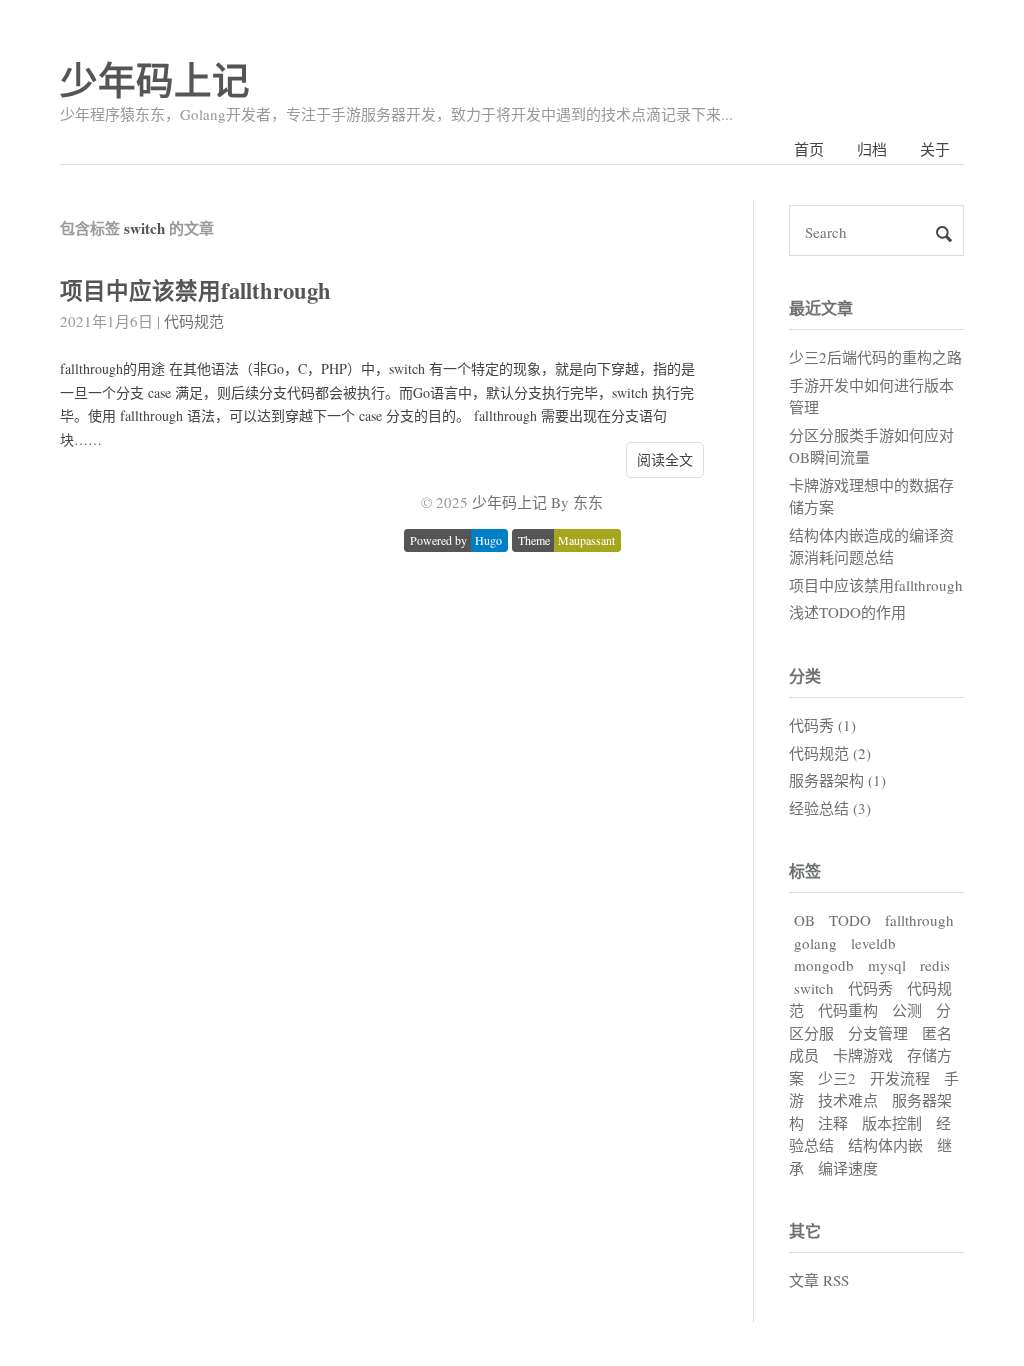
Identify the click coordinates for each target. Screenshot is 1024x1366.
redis (935, 965)
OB (804, 920)
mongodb (824, 965)
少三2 (837, 1078)
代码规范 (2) (830, 753)
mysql (887, 965)
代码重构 (848, 1010)
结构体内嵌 (885, 1145)
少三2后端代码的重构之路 (875, 357)
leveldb (873, 943)
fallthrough (919, 920)
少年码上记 (155, 79)
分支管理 (878, 1033)
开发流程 (900, 1078)
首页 (809, 149)
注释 (833, 1123)
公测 (907, 1010)
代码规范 (194, 321)
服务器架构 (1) (837, 780)
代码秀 (870, 988)
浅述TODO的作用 (847, 612)
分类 (805, 675)
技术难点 (848, 1100)
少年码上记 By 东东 (537, 502)
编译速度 (848, 1168)
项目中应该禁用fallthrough (195, 290)
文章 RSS (819, 1280)
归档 (872, 149)
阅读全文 (665, 459)
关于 (935, 149)
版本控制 (892, 1123)
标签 (805, 870)
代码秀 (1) (822, 725)
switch (814, 988)
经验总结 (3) (830, 808)
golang (815, 943)
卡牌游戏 (863, 1055)
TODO (850, 920)
